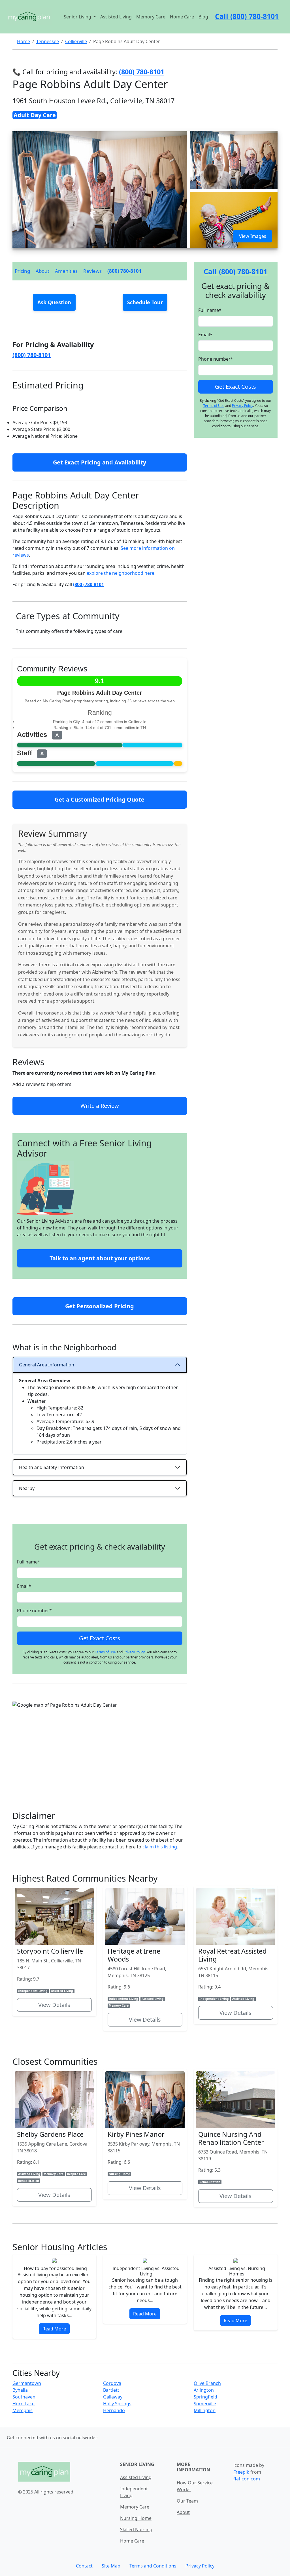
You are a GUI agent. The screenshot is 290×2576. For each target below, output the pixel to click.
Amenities (66, 271)
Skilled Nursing (136, 2529)
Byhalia (20, 2390)
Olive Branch (207, 2383)
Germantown (27, 2383)
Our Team (187, 2501)
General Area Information (47, 1365)
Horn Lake (24, 2404)
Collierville (76, 41)
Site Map (111, 2566)
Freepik (241, 2472)
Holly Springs (117, 2404)
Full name (29, 1562)
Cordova (112, 2383)
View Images (253, 236)
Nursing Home (136, 2518)
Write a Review (100, 1106)
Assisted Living (116, 17)
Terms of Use (105, 1652)
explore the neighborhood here (121, 573)
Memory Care (151, 17)
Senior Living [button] (78, 17)
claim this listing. (160, 1847)
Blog (203, 17)
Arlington (204, 2390)
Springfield (205, 2397)
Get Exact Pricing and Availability (100, 462)
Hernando (114, 2410)
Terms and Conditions (153, 2566)
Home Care (182, 17)
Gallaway (113, 2397)
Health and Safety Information (52, 1467)
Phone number (34, 1611)
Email (24, 1586)
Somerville (205, 2404)
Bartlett (111, 2390)
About (42, 271)
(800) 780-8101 (124, 271)
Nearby (27, 1488)
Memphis (23, 2410)
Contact (84, 2566)
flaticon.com (247, 2479)
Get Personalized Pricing (100, 1306)
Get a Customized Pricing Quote (100, 799)
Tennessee (48, 41)
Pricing (22, 271)
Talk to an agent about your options (100, 1258)
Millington (205, 2410)
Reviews (92, 271)
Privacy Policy (134, 1652)
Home (24, 41)
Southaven (24, 2397)
